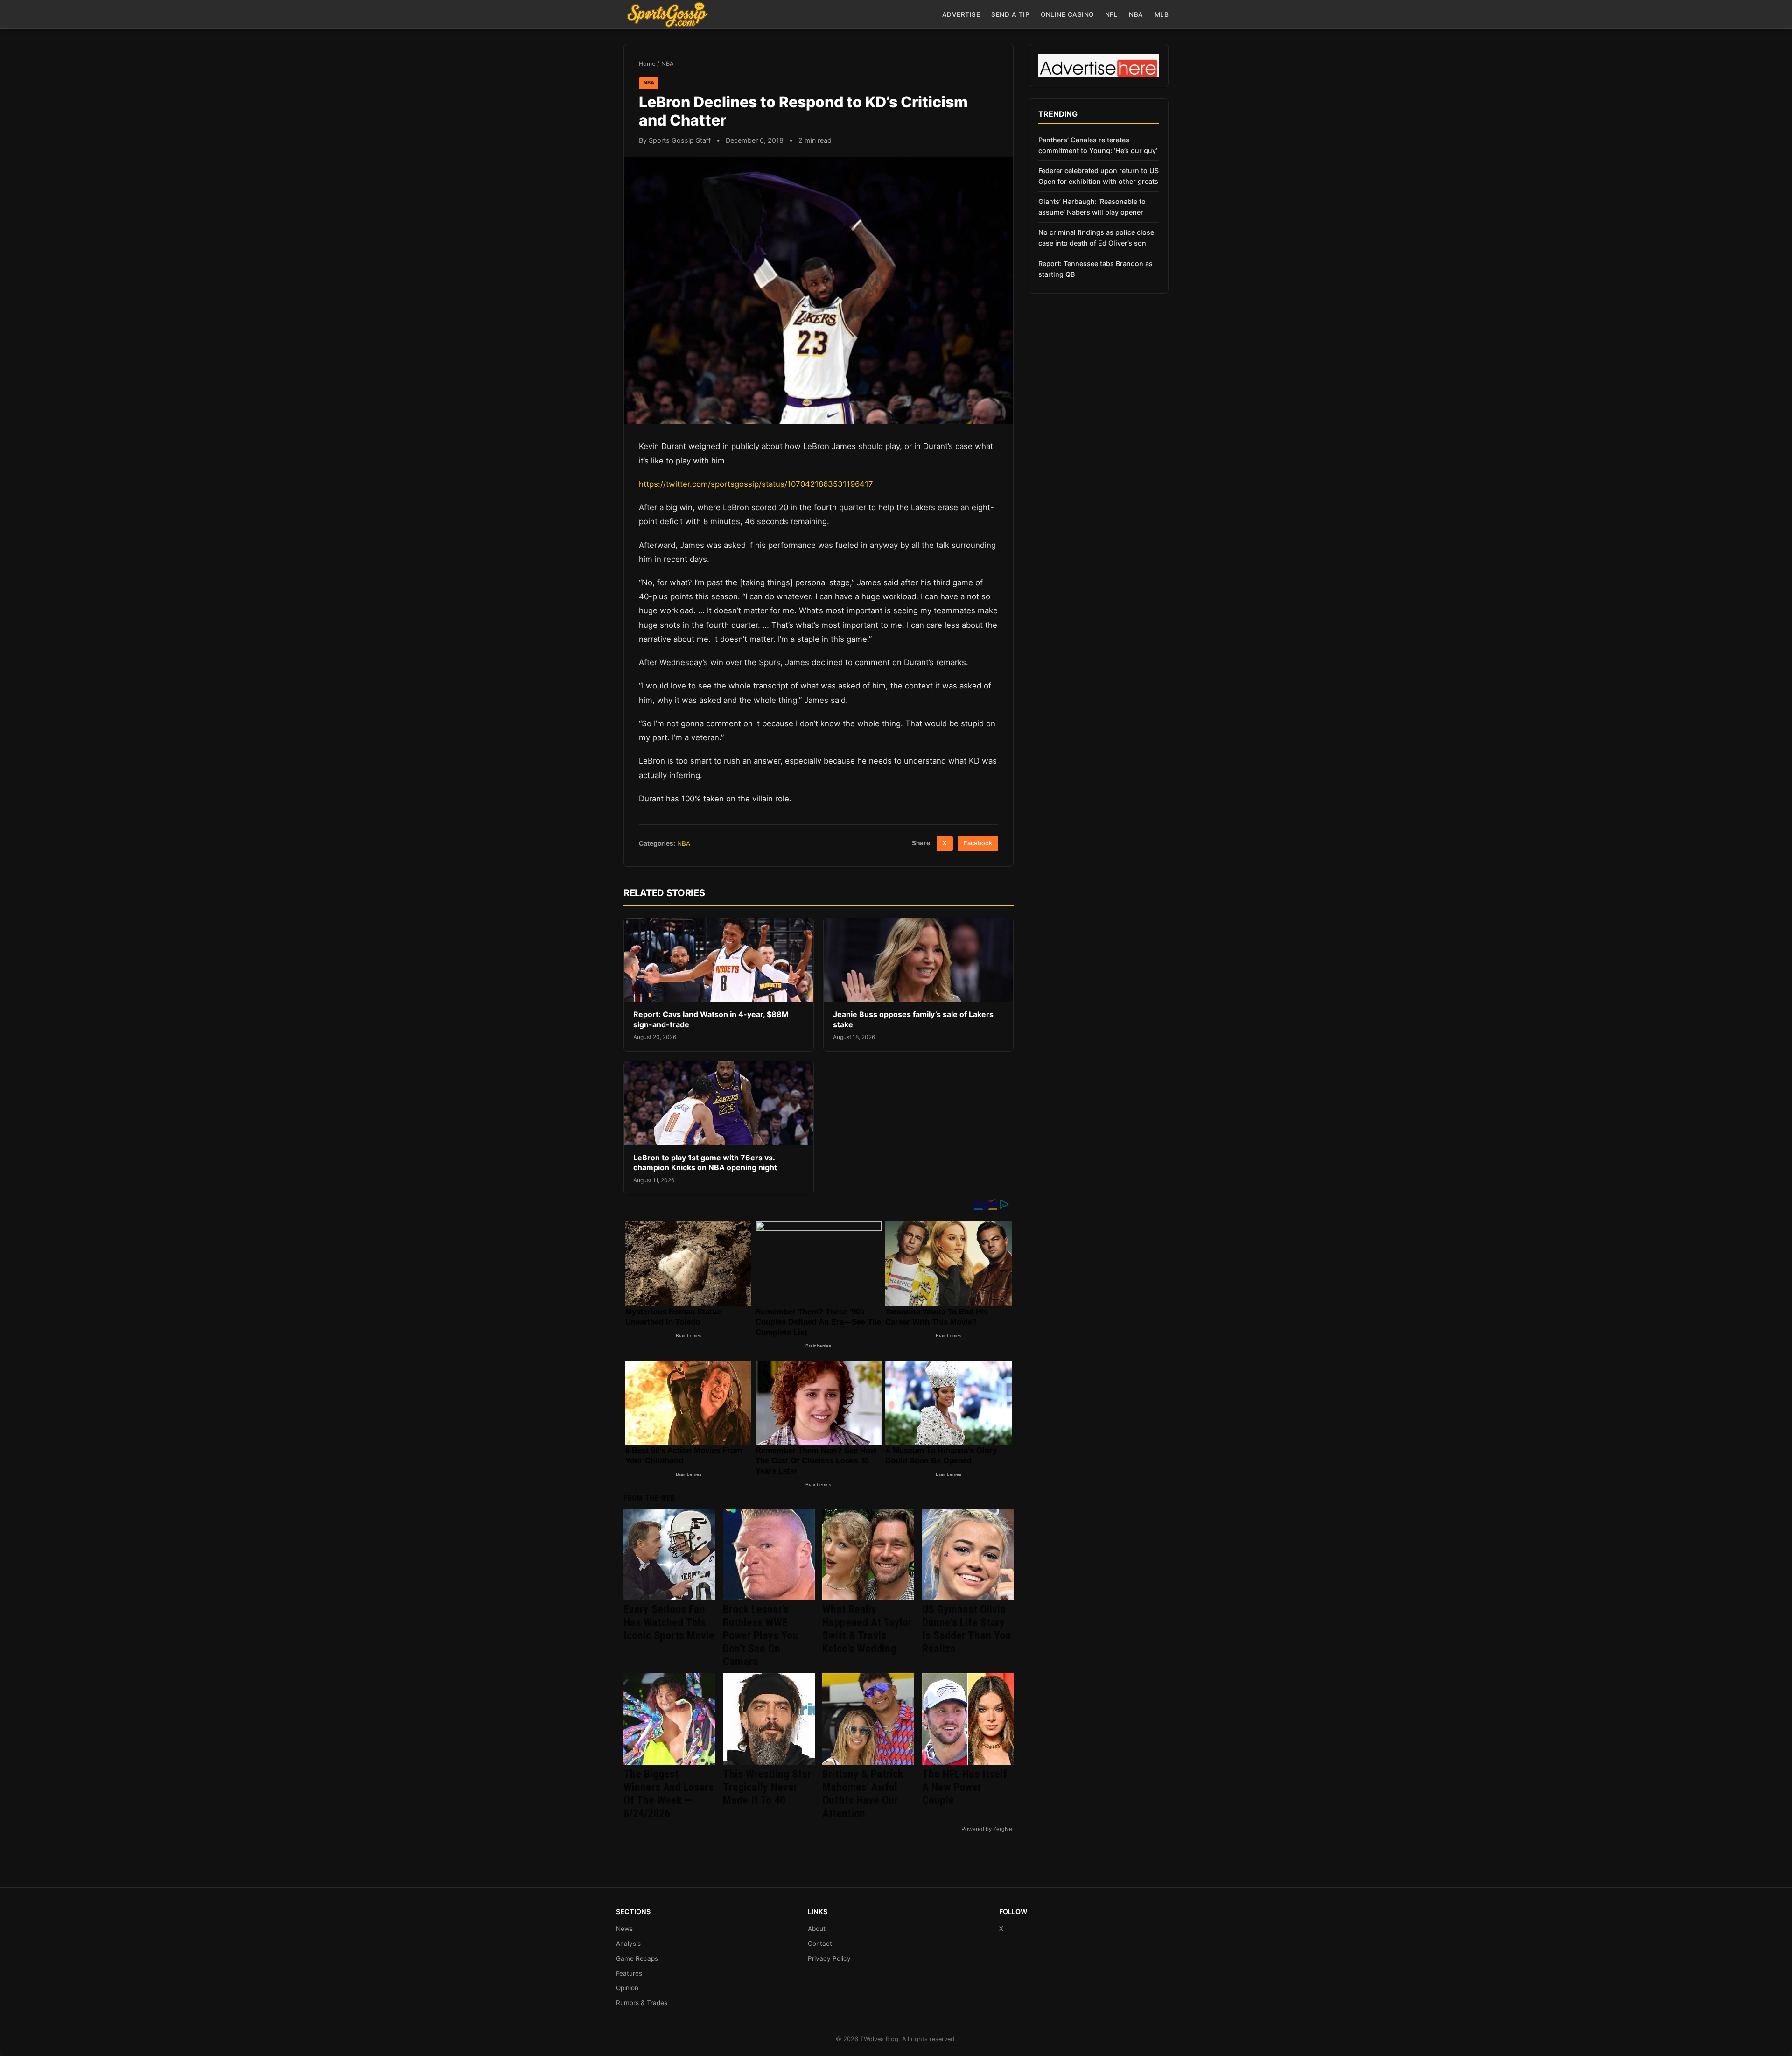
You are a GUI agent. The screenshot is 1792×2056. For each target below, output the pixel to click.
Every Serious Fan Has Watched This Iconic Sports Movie (669, 1622)
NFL (1112, 14)
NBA (1136, 14)
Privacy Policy (829, 1958)
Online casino (1067, 14)
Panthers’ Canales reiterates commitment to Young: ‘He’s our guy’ (1098, 145)
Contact (820, 1944)
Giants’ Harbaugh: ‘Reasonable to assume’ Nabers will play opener (1092, 207)
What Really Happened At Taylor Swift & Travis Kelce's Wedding (867, 1629)
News (624, 1929)
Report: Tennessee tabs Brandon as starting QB (1095, 269)
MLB (1162, 14)
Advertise (961, 14)
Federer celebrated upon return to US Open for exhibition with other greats (1099, 176)
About (817, 1929)
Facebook (978, 843)
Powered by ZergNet (987, 1829)
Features (629, 1973)
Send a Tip (1010, 14)
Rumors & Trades (642, 2003)
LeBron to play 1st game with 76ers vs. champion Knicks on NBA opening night (705, 1163)
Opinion (627, 1988)
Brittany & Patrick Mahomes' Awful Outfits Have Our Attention (863, 1794)
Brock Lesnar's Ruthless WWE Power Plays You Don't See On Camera (760, 1635)
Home (647, 64)
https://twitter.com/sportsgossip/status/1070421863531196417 (756, 484)
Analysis (628, 1944)
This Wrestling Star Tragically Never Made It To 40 (767, 1787)
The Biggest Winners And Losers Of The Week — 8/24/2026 (668, 1794)
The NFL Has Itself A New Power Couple (965, 1787)
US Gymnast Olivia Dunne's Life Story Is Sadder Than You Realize (966, 1629)
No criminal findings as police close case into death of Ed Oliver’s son (1096, 238)
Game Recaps (637, 1958)
